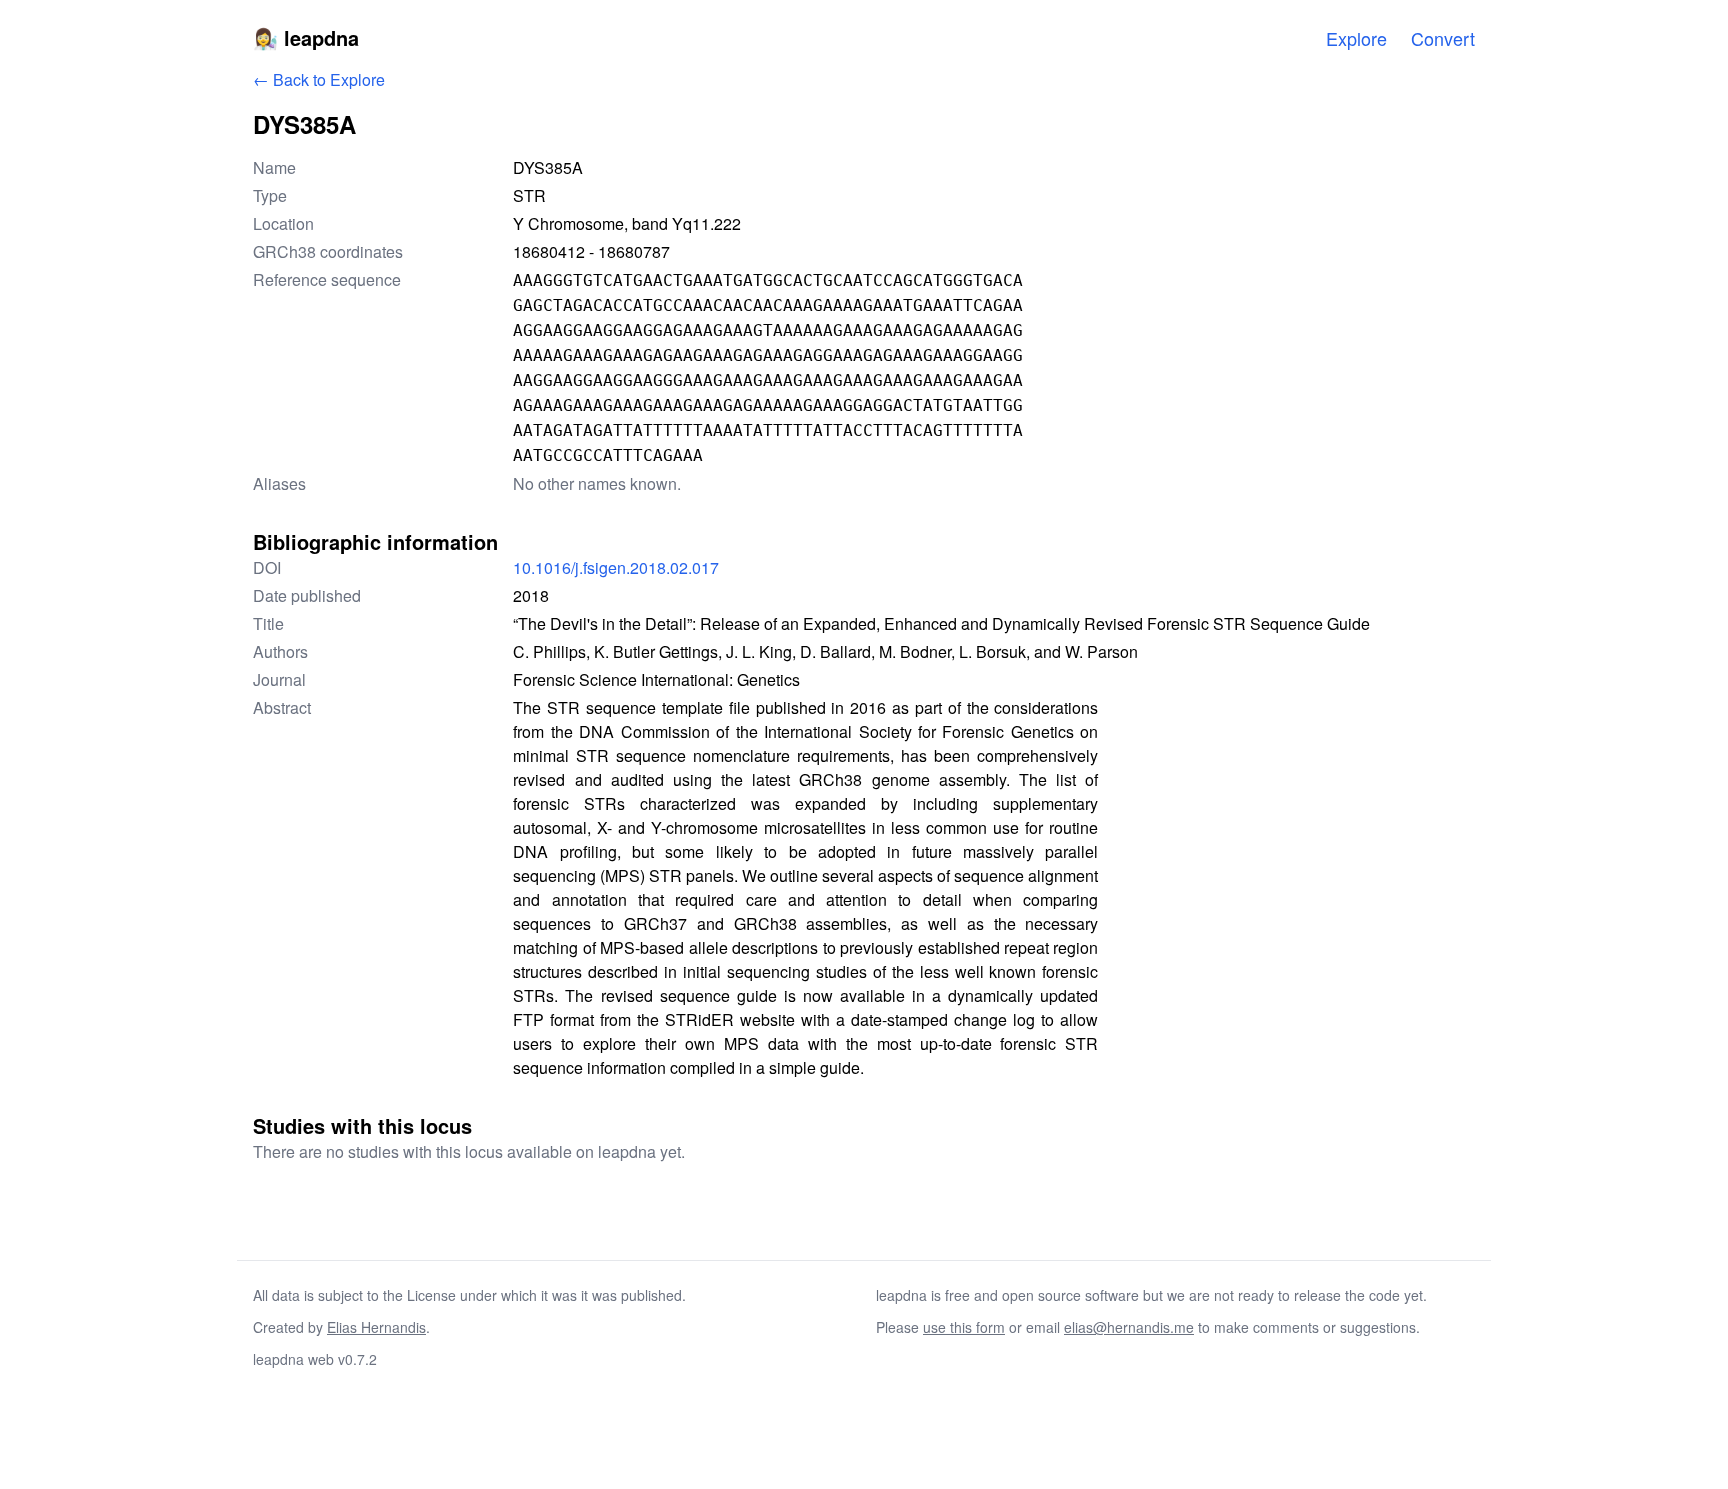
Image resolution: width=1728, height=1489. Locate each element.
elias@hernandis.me (1129, 1327)
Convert (1443, 38)
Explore (1356, 38)
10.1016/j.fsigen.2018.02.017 (616, 567)
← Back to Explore (319, 79)
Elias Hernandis (376, 1327)
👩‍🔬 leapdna (306, 37)
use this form (964, 1327)
